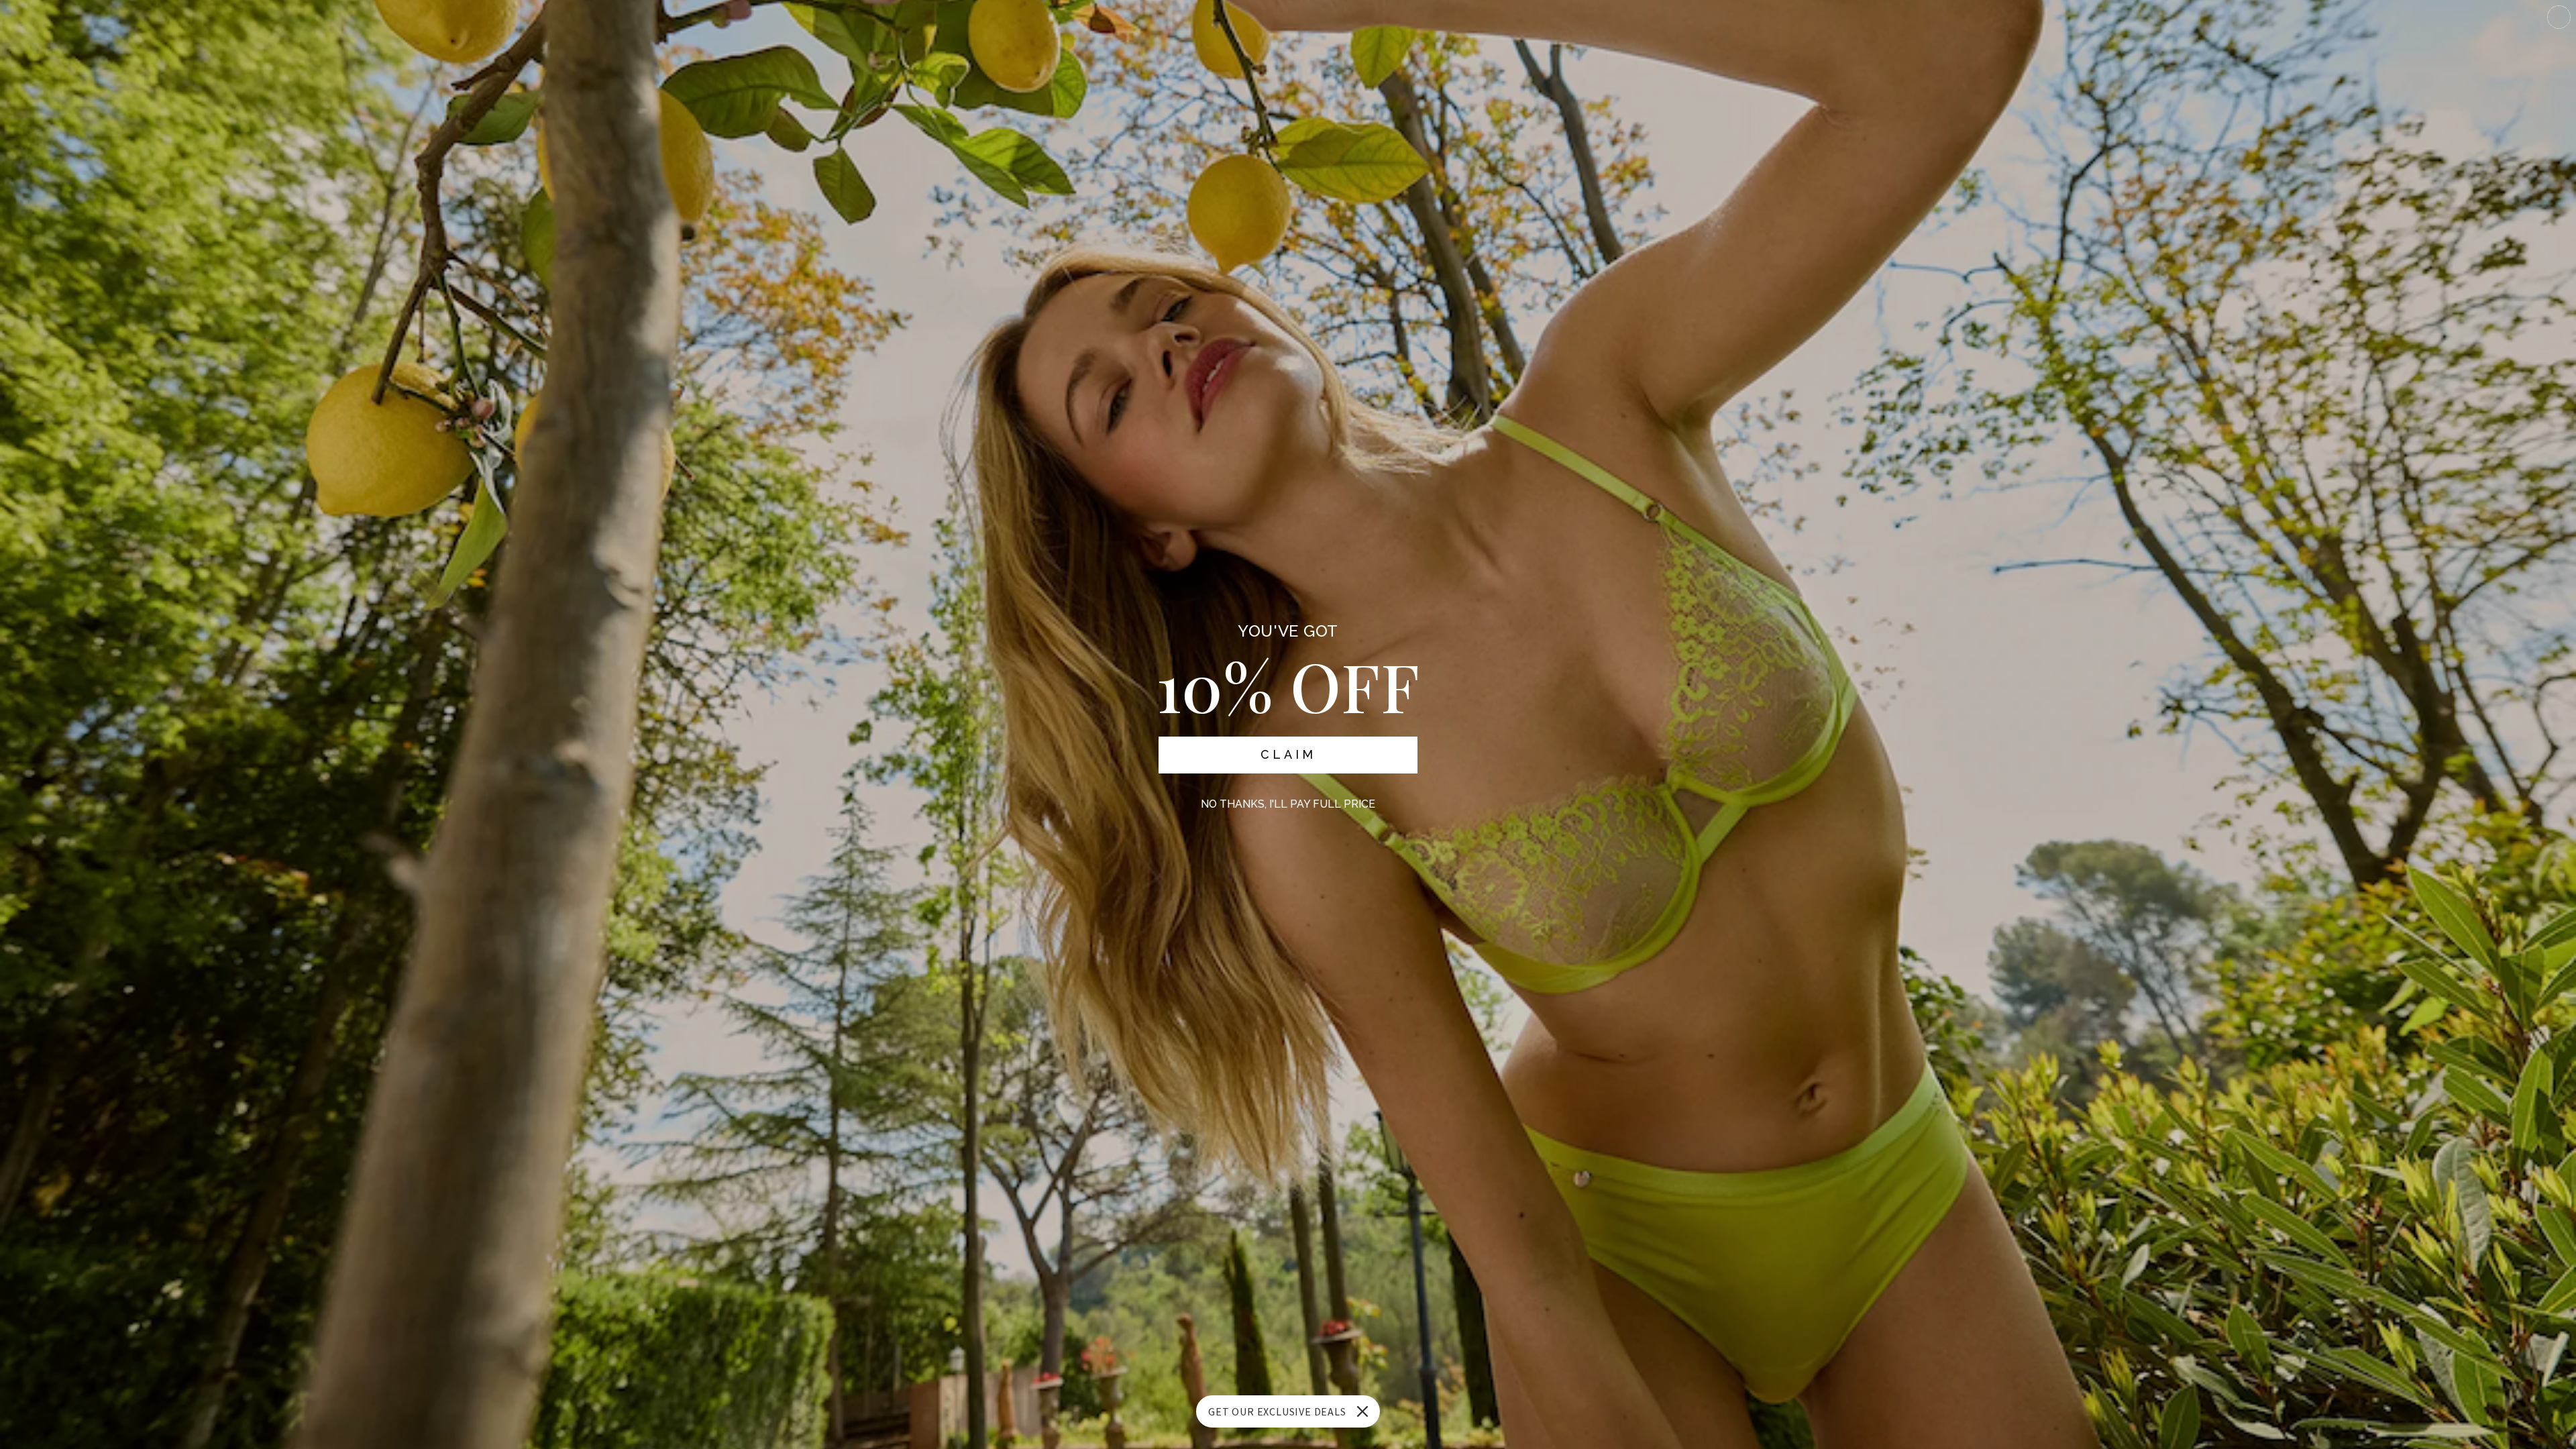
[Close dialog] (2559, 17)
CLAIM (1288, 754)
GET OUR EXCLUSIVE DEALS (1277, 1411)
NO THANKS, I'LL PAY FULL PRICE (1288, 804)
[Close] (1362, 1411)
